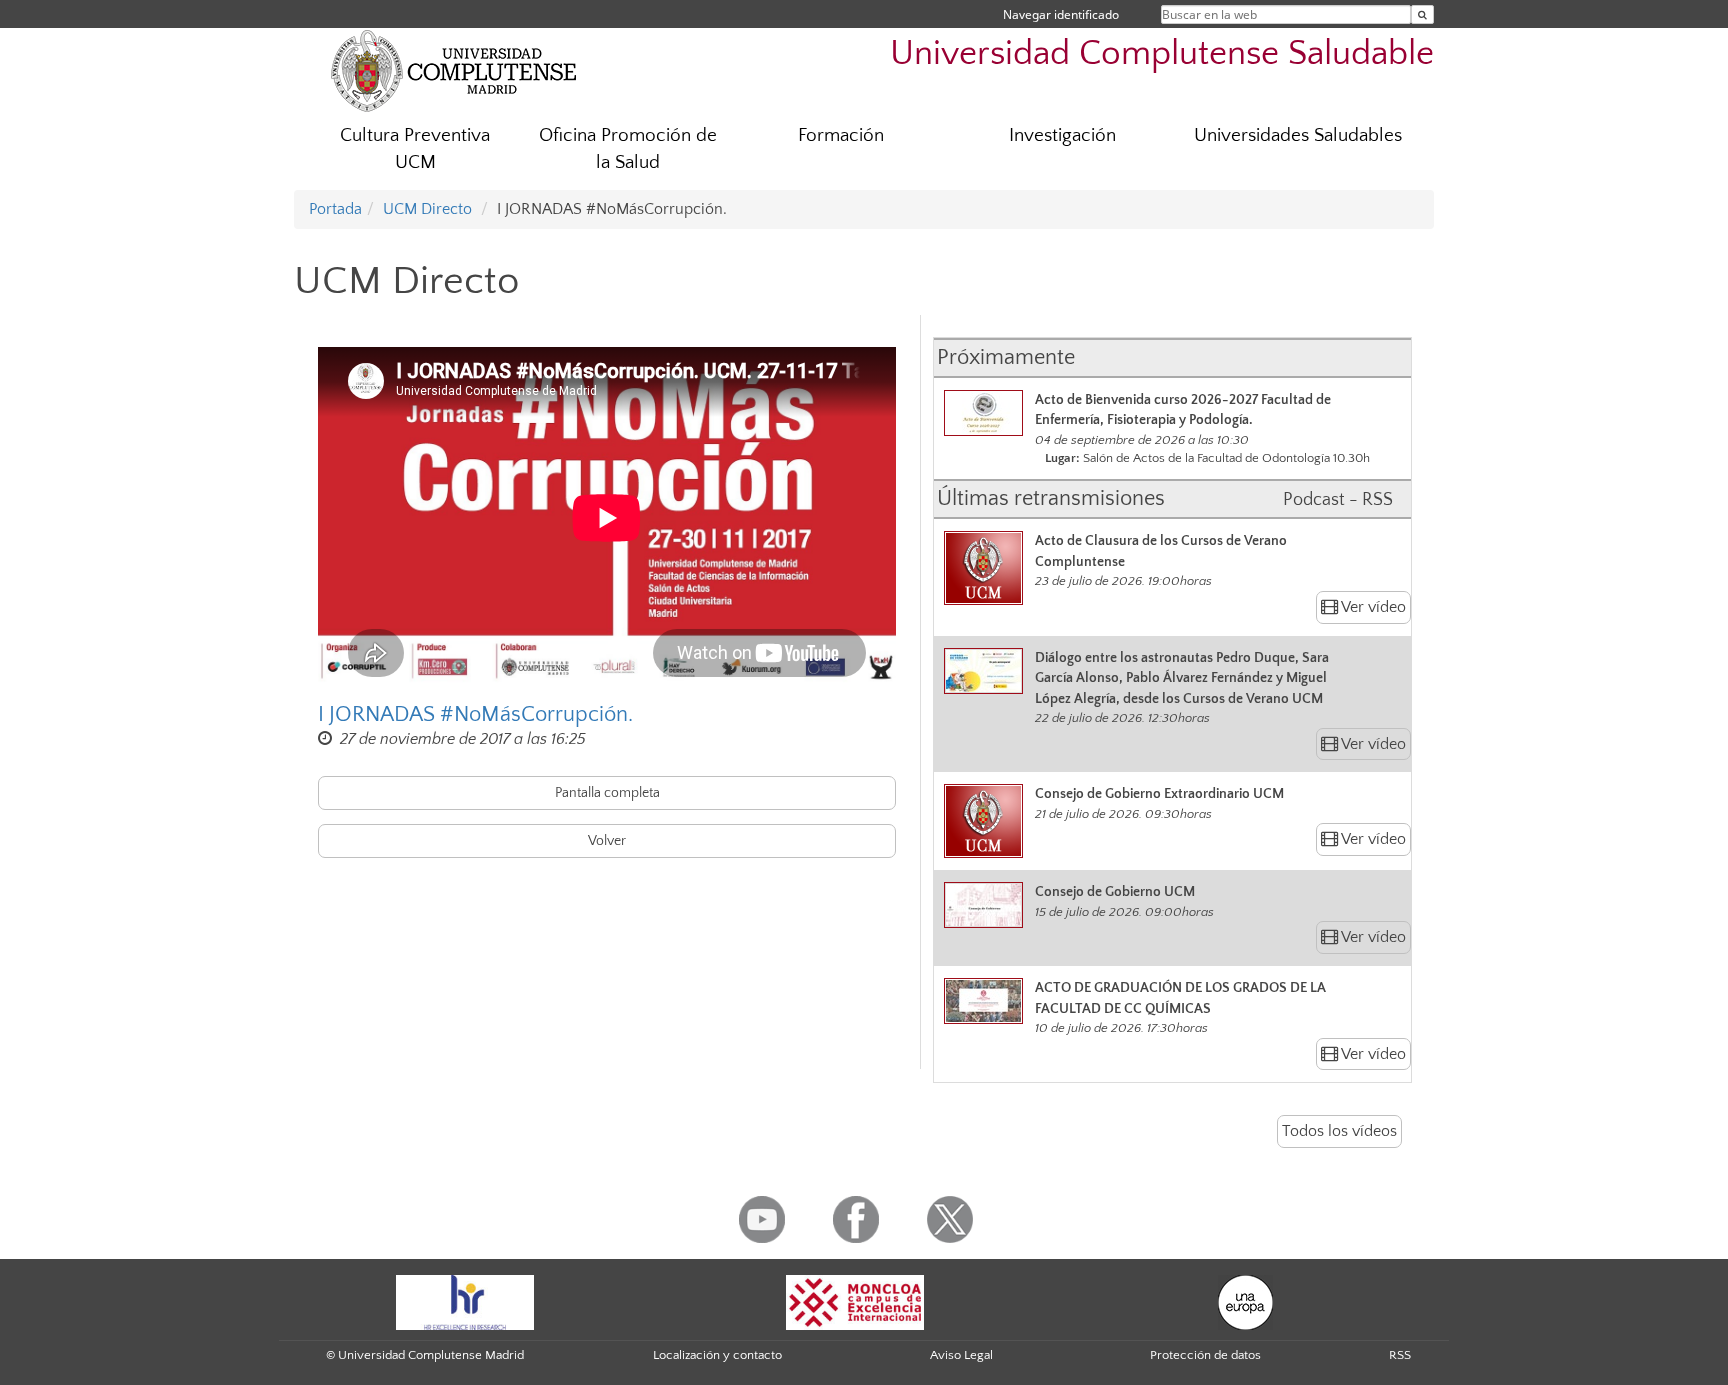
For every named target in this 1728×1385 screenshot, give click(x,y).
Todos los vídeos (1339, 1131)
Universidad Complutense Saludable (1162, 53)
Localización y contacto (717, 1355)
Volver (607, 841)
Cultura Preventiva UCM (415, 149)
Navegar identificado (1061, 14)
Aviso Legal (961, 1355)
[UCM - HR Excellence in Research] (465, 1301)
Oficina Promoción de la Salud (628, 149)
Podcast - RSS (1338, 500)
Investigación (1062, 135)
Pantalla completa (607, 793)
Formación (841, 135)
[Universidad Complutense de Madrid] (454, 70)
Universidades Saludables (1298, 135)
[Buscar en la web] (1422, 14)
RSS (1400, 1355)
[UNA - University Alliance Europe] (1245, 1301)
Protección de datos (1205, 1355)
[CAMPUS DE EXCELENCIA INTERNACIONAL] (855, 1301)
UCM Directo (427, 209)
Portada (335, 209)
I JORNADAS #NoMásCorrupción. (475, 714)
